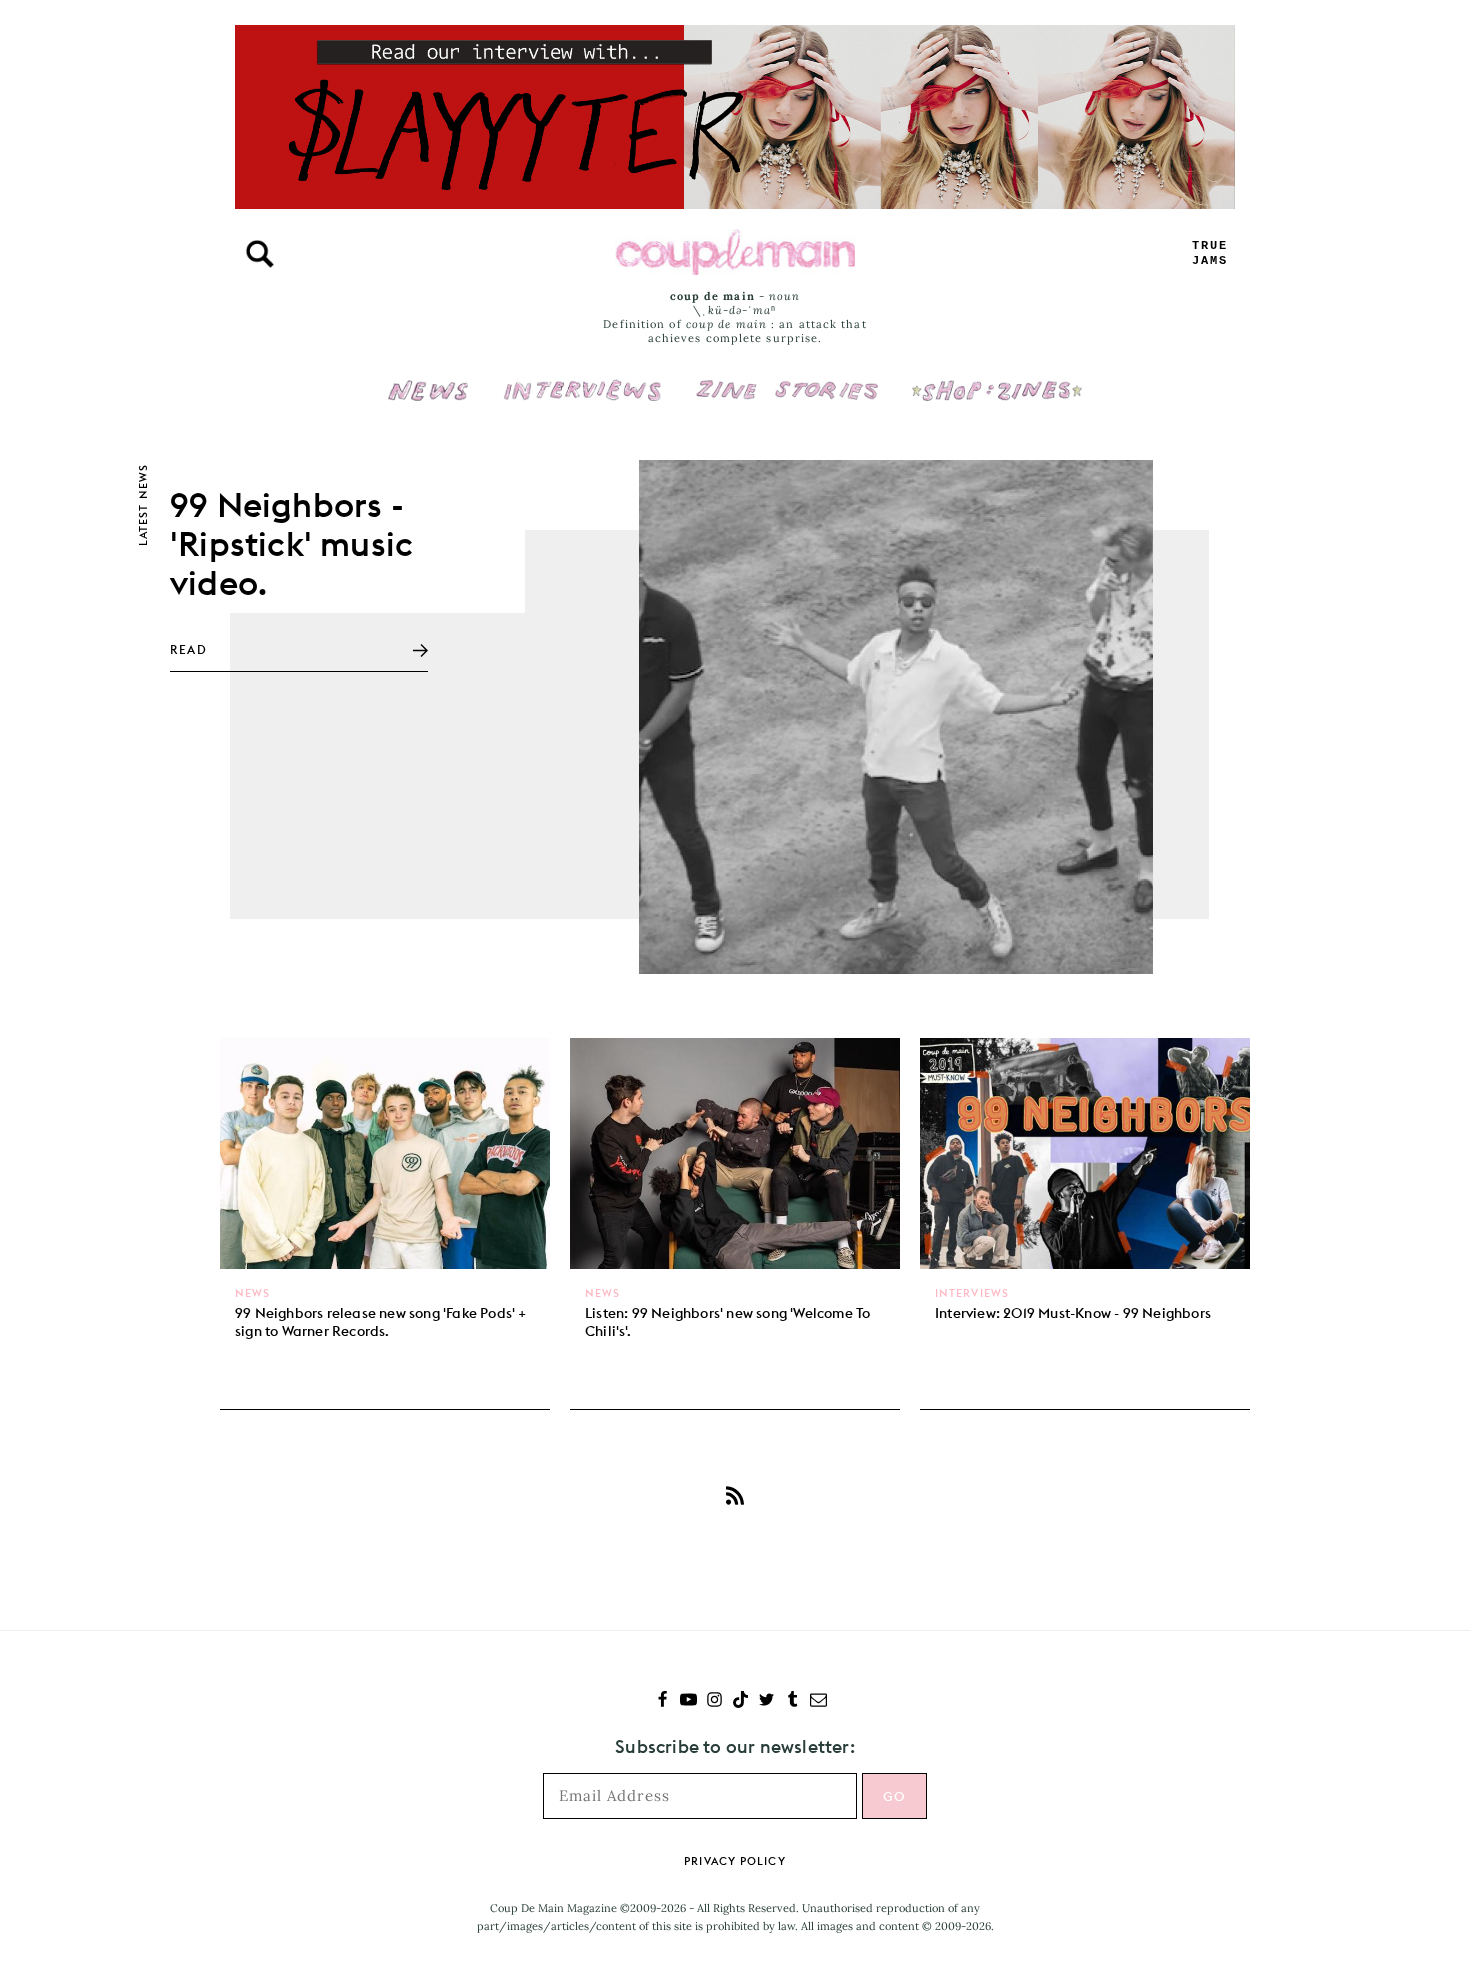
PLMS (1210, 253)
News (428, 402)
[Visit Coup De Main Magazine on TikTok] (740, 1701)
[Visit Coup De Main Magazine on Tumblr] (792, 1701)
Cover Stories (787, 377)
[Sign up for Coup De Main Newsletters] (818, 1701)
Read (188, 649)
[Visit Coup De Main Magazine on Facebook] (662, 1701)
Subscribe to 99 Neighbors (735, 1495)
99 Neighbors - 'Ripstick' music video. (291, 543)
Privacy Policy (734, 1861)
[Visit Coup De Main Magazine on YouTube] (688, 1701)
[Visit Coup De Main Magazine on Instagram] (714, 1701)
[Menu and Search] (260, 254)
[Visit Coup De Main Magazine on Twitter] (766, 1701)
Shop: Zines (996, 377)
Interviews (582, 377)
